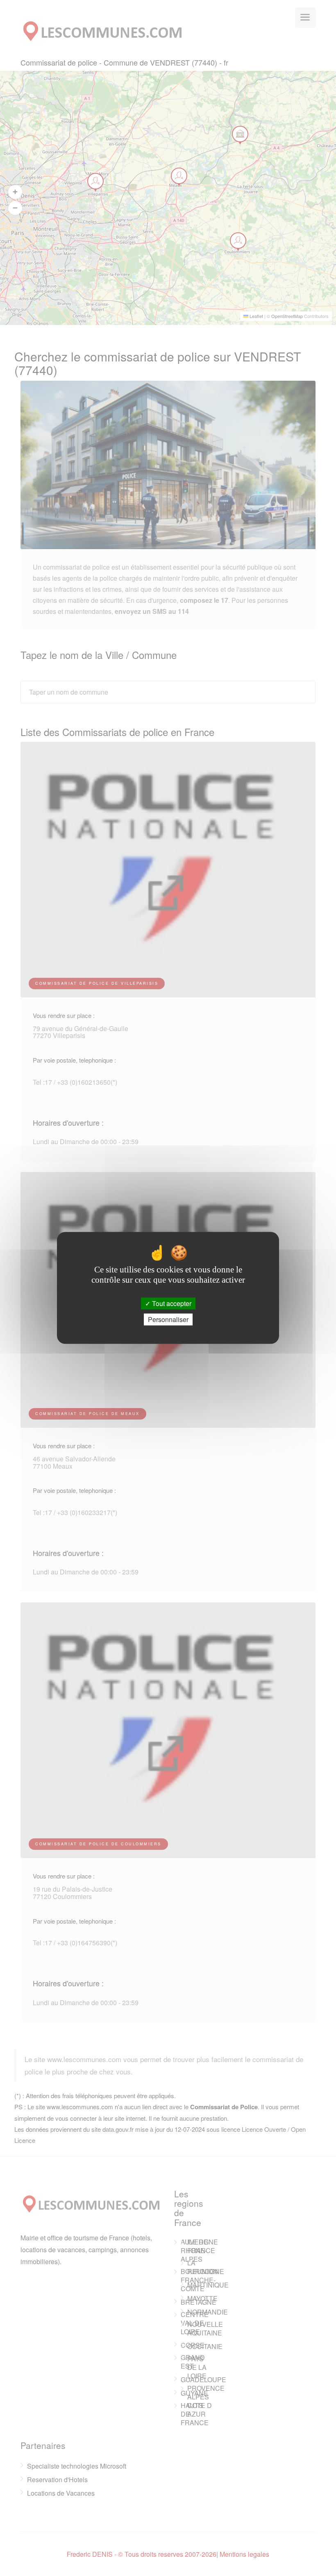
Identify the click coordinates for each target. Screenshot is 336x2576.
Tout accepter (171, 1303)
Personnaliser (168, 1320)
